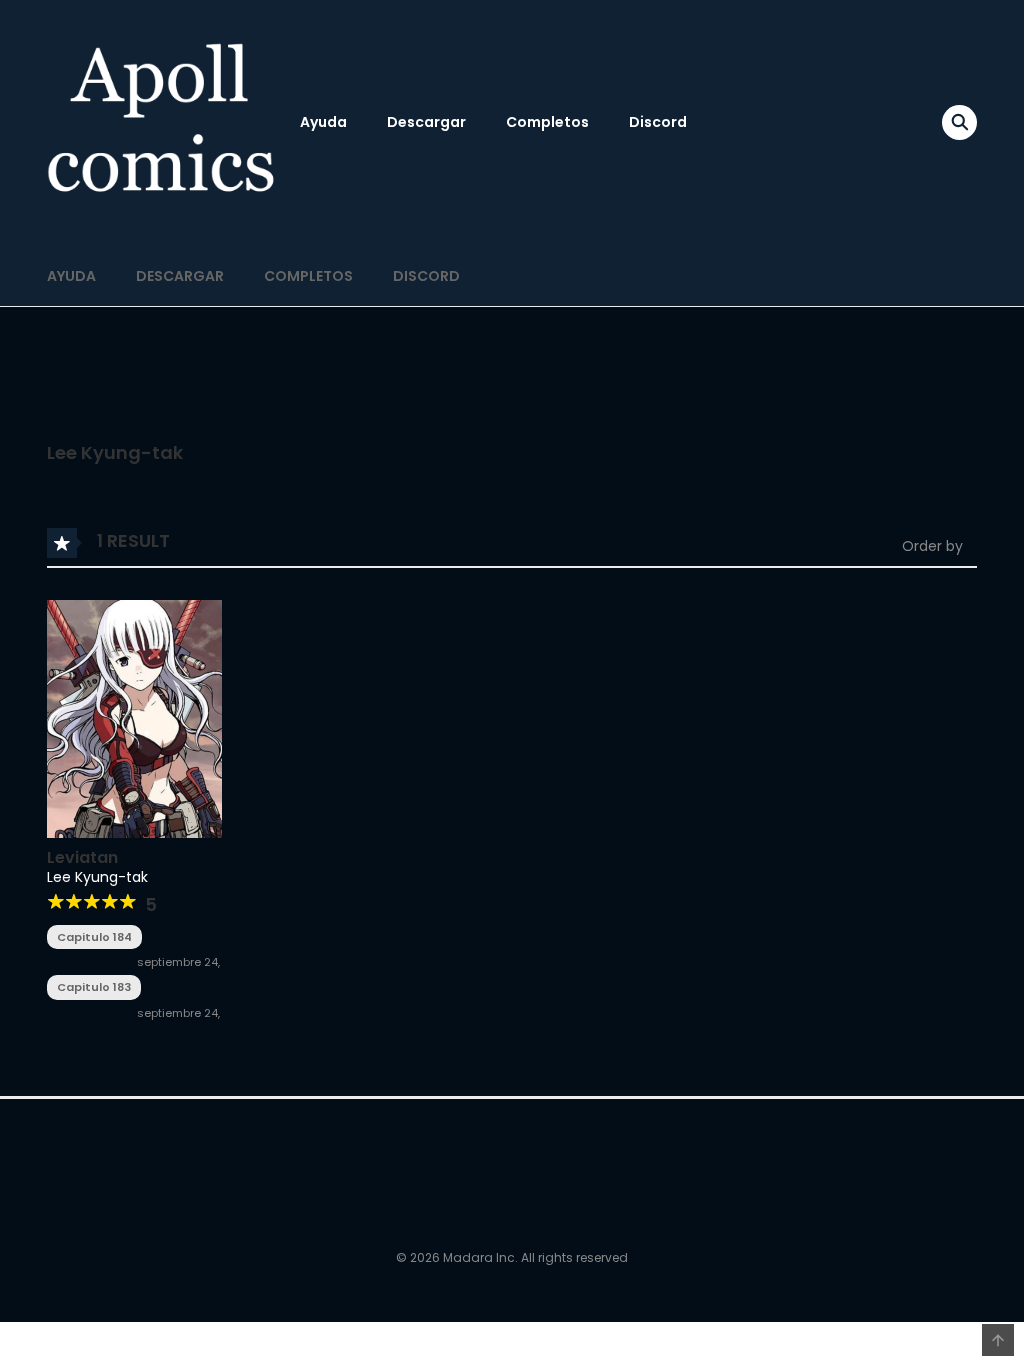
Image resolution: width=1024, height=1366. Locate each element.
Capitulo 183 (94, 987)
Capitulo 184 (94, 937)
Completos (547, 122)
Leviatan (82, 857)
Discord (658, 122)
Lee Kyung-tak (97, 877)
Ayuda (323, 122)
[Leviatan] (134, 718)
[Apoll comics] (163, 122)
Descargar (426, 122)
